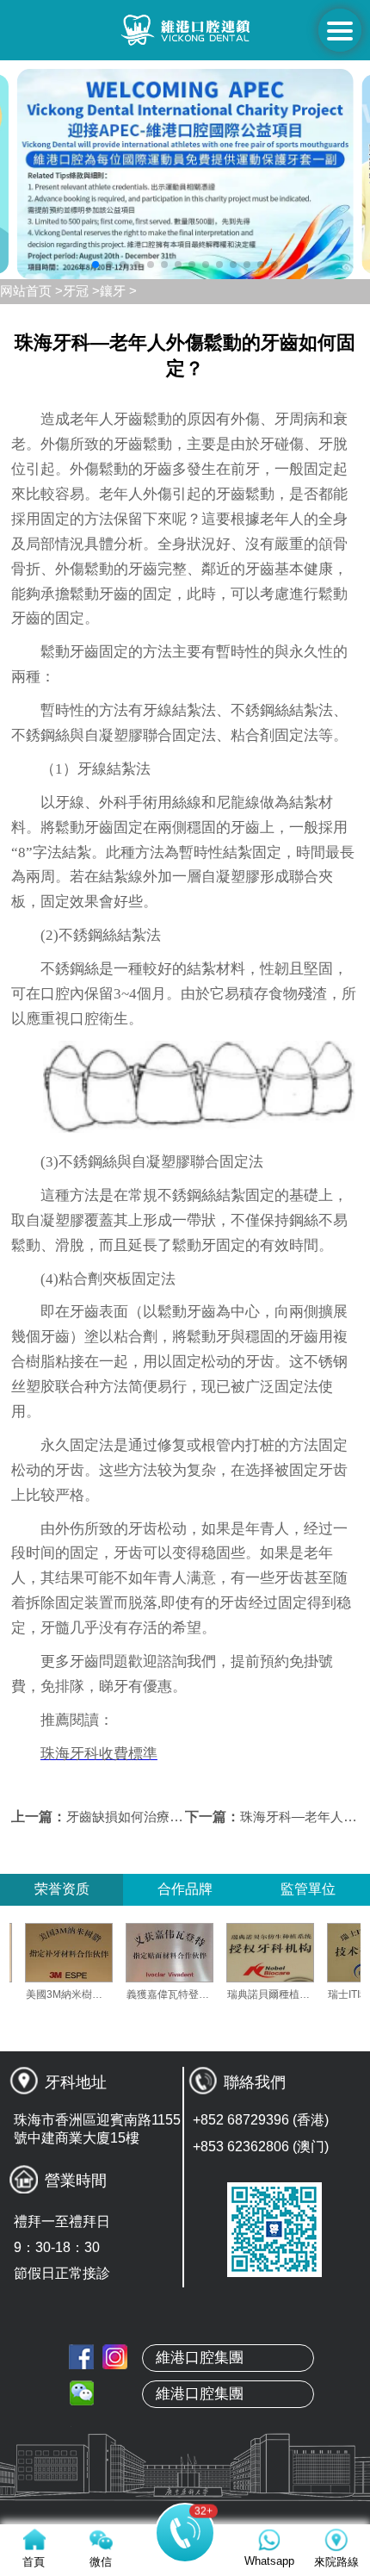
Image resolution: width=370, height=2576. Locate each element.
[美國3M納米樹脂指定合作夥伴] (91, 1953)
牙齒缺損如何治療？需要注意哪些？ (170, 1817)
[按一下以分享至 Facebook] (81, 2357)
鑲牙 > (118, 291)
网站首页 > (31, 291)
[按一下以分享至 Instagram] (115, 2357)
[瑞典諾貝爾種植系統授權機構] (293, 1953)
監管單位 (308, 1889)
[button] (96, 264)
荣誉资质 (62, 1889)
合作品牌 (185, 1889)
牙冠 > (81, 291)
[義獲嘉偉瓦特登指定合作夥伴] (192, 1953)
